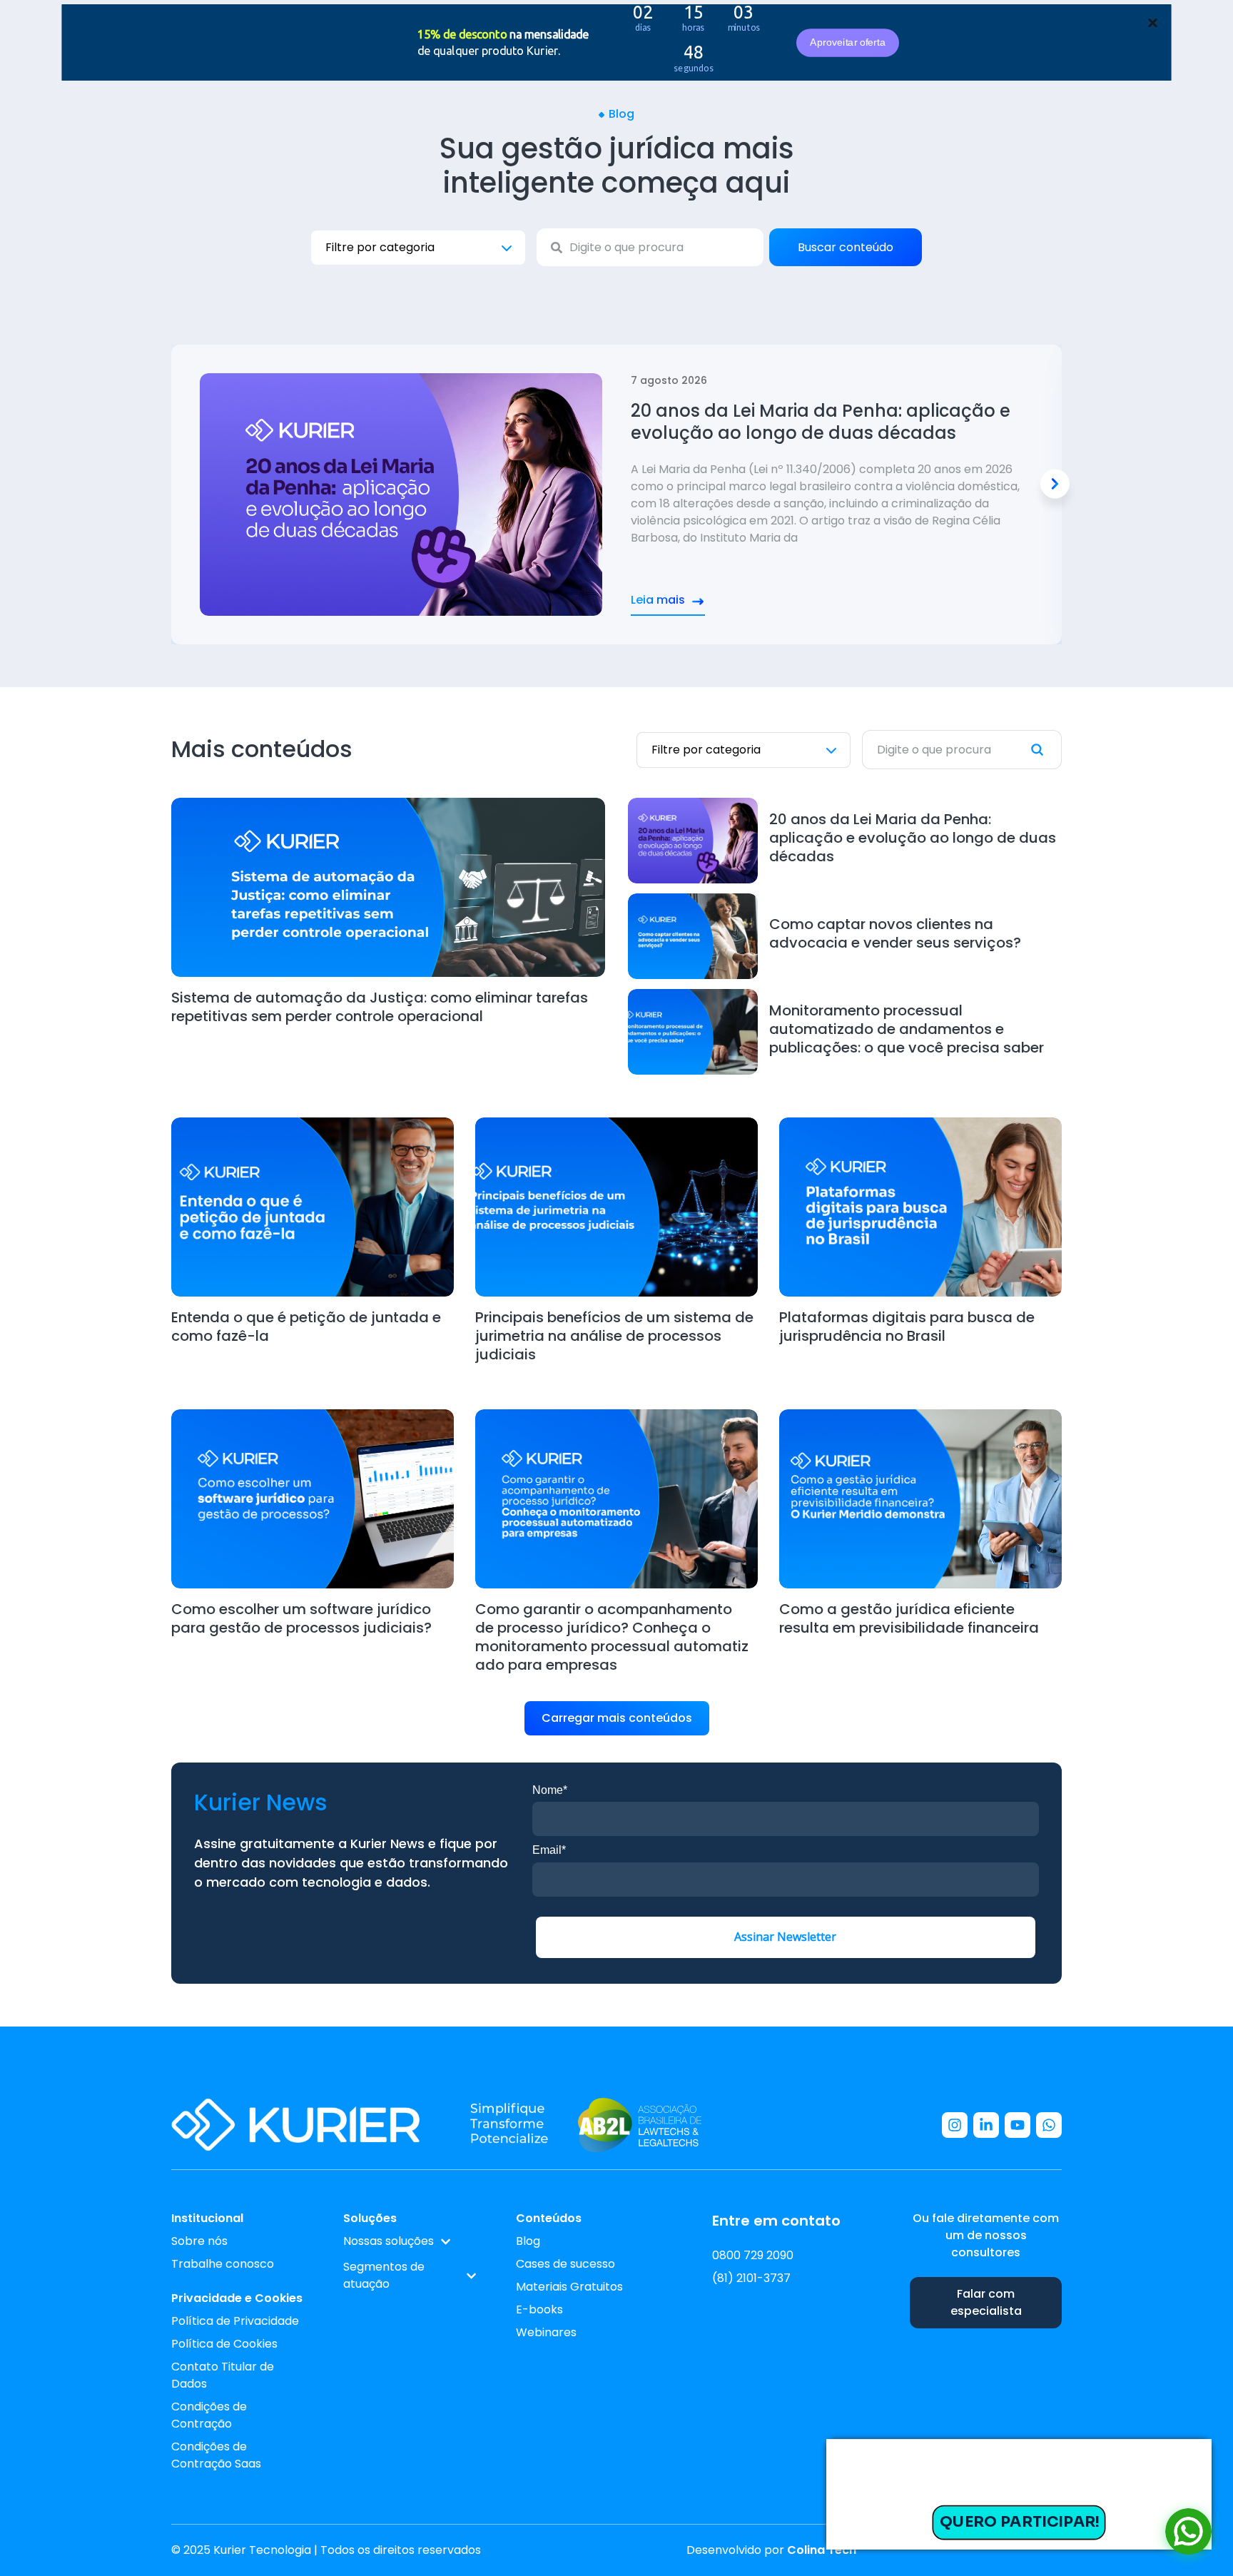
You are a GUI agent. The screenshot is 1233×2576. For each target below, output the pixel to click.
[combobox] (650, 247)
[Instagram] (955, 2125)
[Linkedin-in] (986, 2125)
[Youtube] (1018, 2125)
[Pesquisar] (1046, 750)
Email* (549, 1850)
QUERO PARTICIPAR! (1019, 2522)
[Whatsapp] (1049, 2125)
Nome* (550, 1790)
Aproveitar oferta (847, 42)
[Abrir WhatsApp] (1188, 2531)
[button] (1055, 484)
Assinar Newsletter (785, 1937)
